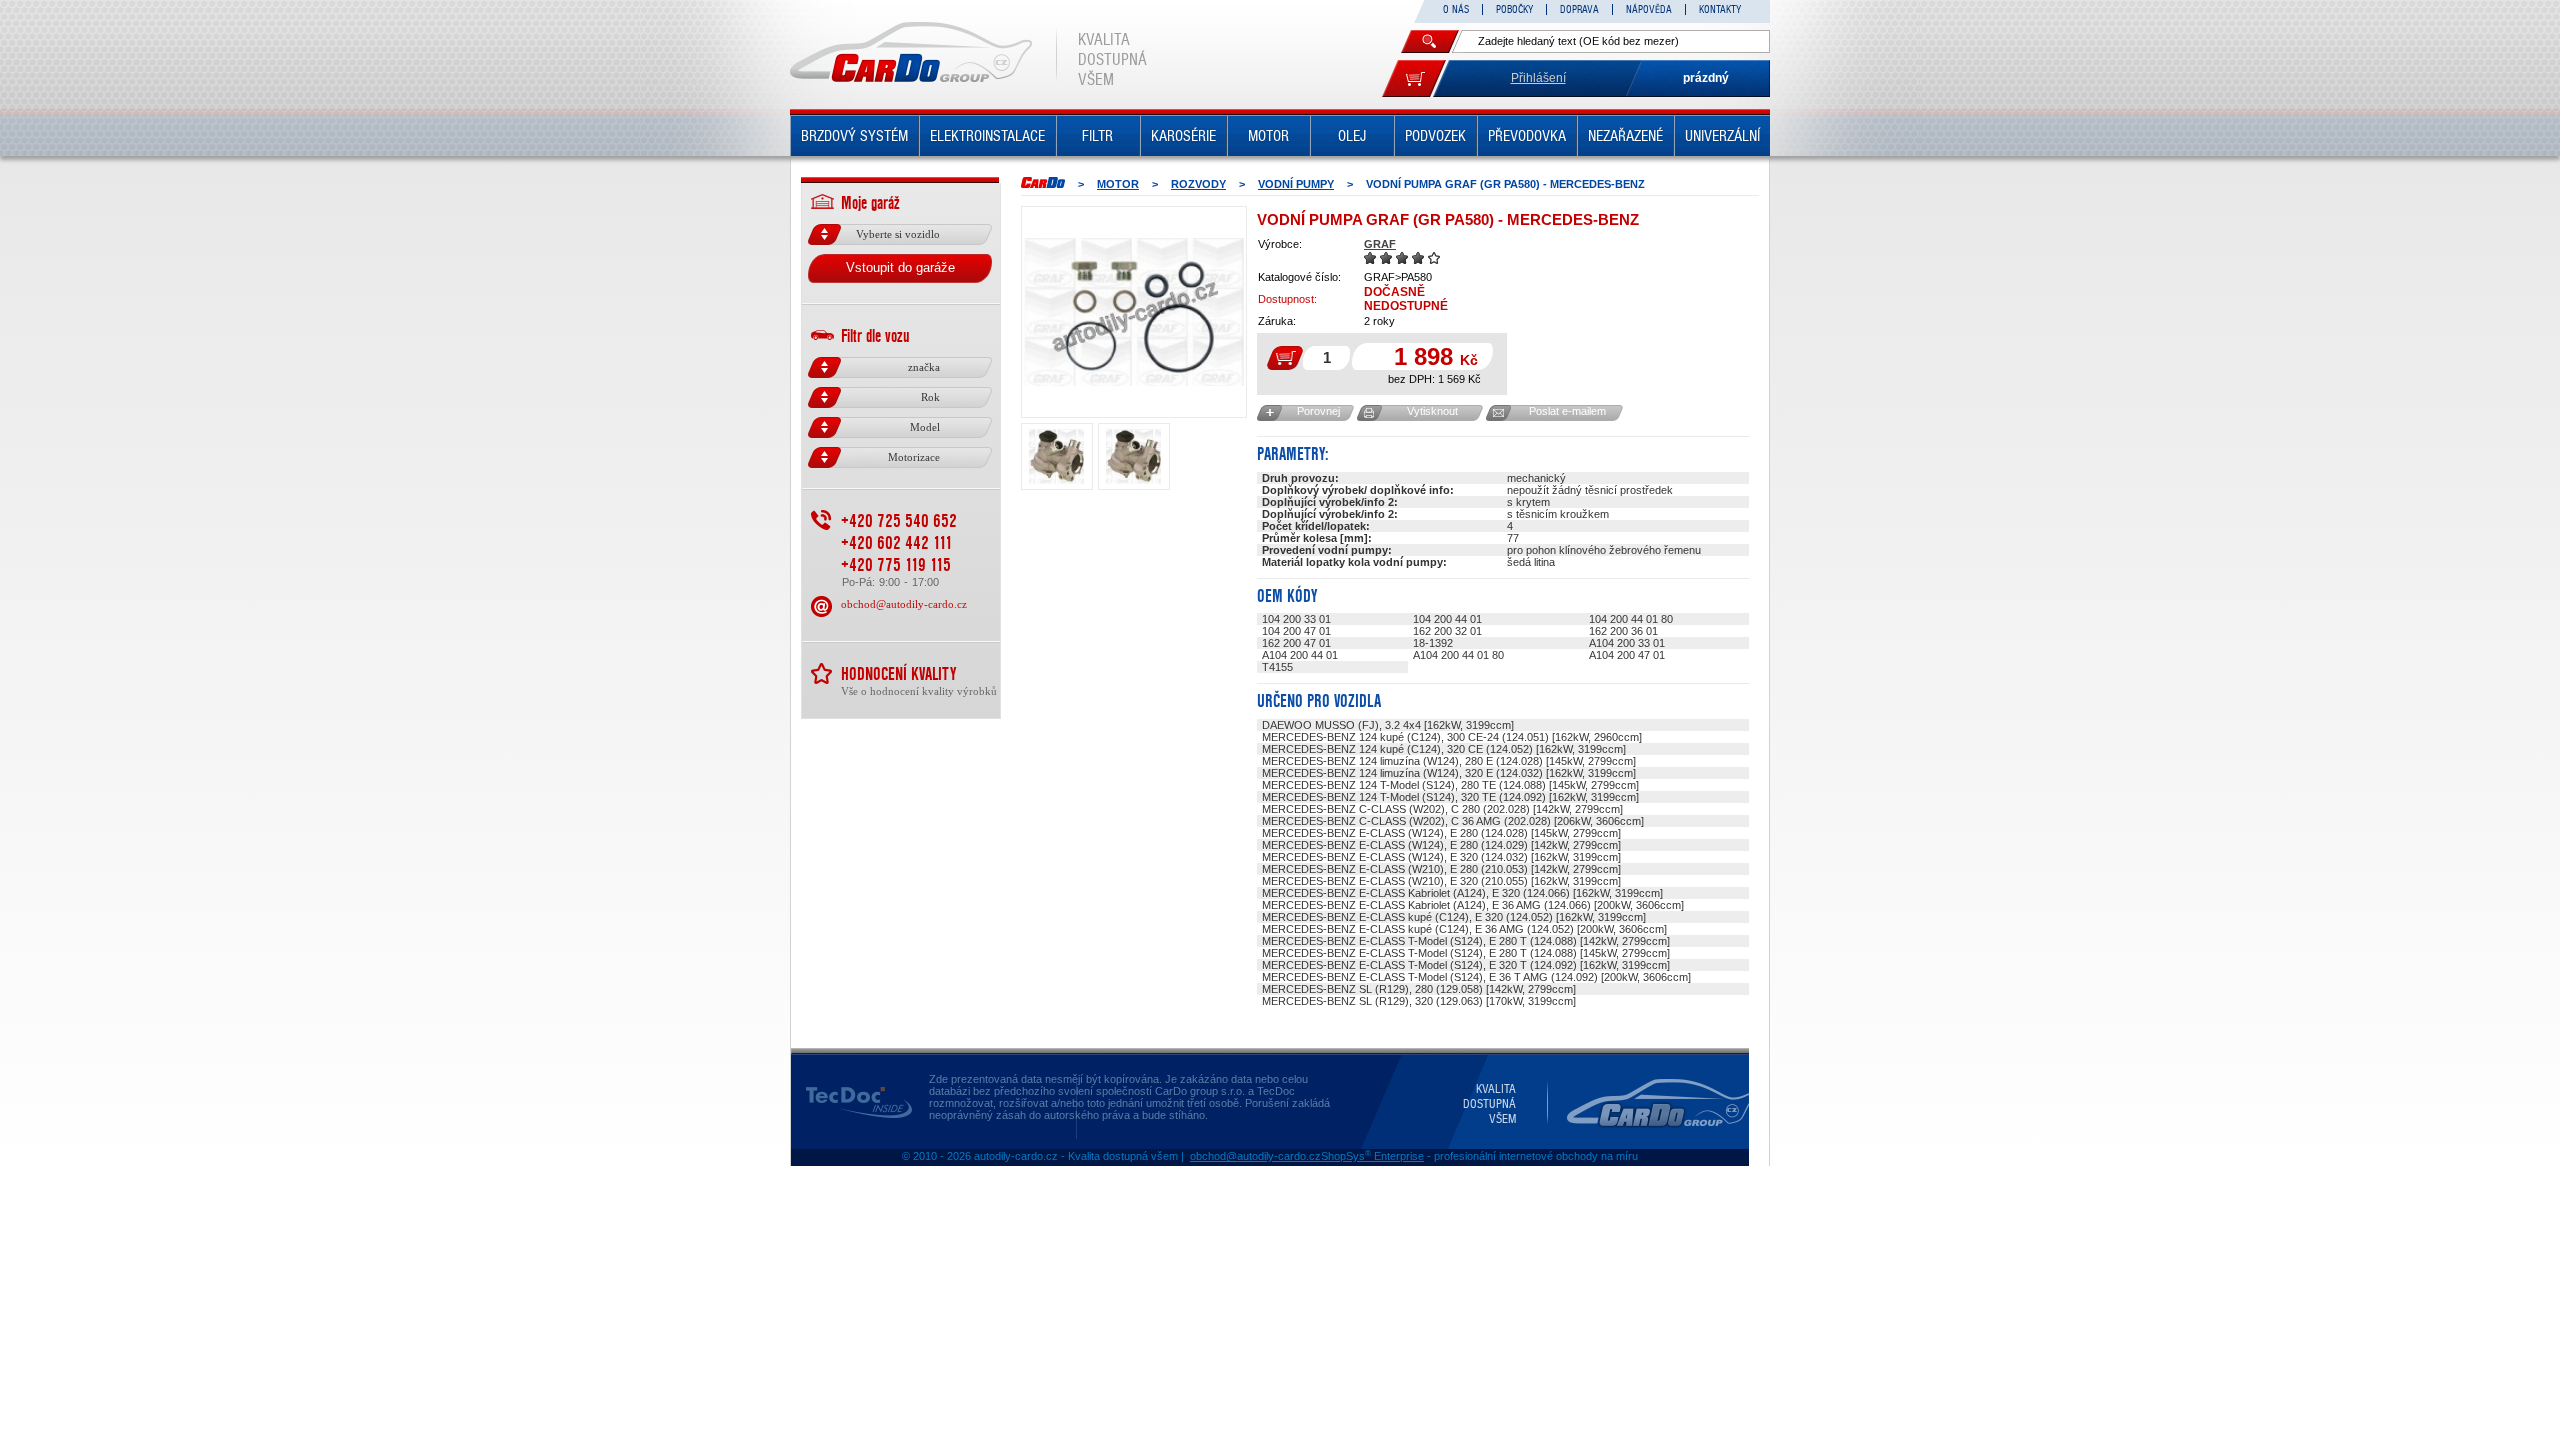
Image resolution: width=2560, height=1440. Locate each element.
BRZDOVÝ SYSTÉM (854, 136)
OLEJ (1352, 136)
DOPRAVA (1579, 9)
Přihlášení (1538, 78)
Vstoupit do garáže (900, 267)
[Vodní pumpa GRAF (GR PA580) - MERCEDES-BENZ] (1134, 312)
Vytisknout (1432, 411)
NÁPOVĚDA (1649, 9)
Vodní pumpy (1296, 184)
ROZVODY (1198, 184)
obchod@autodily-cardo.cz (904, 604)
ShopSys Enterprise (1372, 1156)
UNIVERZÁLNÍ (1722, 136)
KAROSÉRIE (1183, 136)
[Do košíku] (1414, 78)
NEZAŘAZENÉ (1625, 136)
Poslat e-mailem (1567, 411)
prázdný (1706, 78)
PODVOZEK (1435, 136)
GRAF (1380, 244)
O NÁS (1456, 9)
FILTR (1097, 136)
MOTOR (1268, 136)
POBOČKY (1514, 9)
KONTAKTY (1720, 9)
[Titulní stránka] (1043, 182)
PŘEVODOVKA (1527, 136)
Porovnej (1318, 411)
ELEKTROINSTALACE (987, 136)
